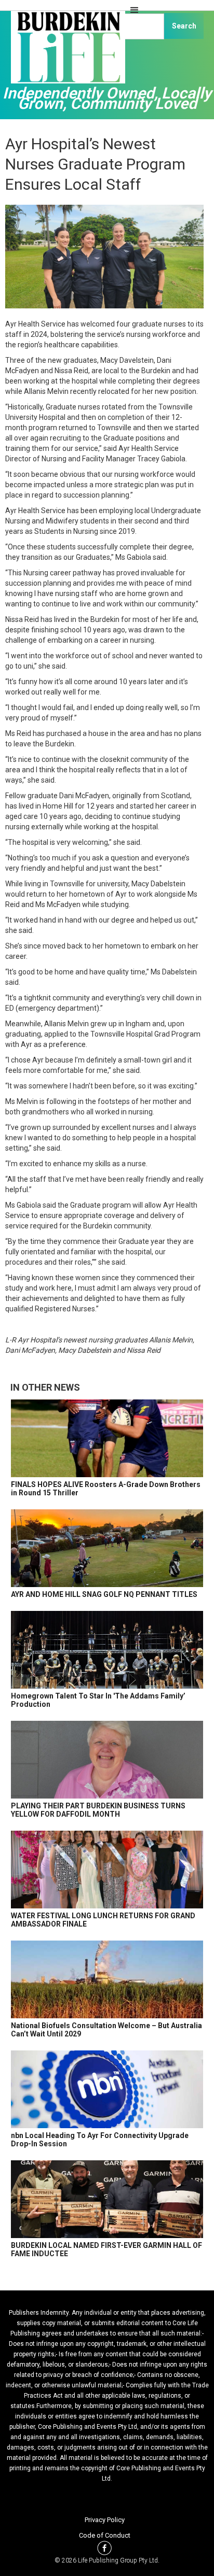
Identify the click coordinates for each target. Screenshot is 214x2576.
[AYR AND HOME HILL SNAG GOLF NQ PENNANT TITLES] (107, 1548)
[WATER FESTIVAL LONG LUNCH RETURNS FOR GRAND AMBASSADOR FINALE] (107, 1870)
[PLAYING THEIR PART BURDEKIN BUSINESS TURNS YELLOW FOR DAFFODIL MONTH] (107, 1760)
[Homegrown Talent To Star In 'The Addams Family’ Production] (107, 1650)
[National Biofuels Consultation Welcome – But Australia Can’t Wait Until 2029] (107, 1979)
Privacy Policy (105, 2520)
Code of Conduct (105, 2535)
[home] (65, 52)
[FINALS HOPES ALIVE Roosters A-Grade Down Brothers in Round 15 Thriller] (107, 1438)
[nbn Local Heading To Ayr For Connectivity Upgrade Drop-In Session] (107, 2089)
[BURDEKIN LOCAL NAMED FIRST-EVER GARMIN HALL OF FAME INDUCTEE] (107, 2199)
